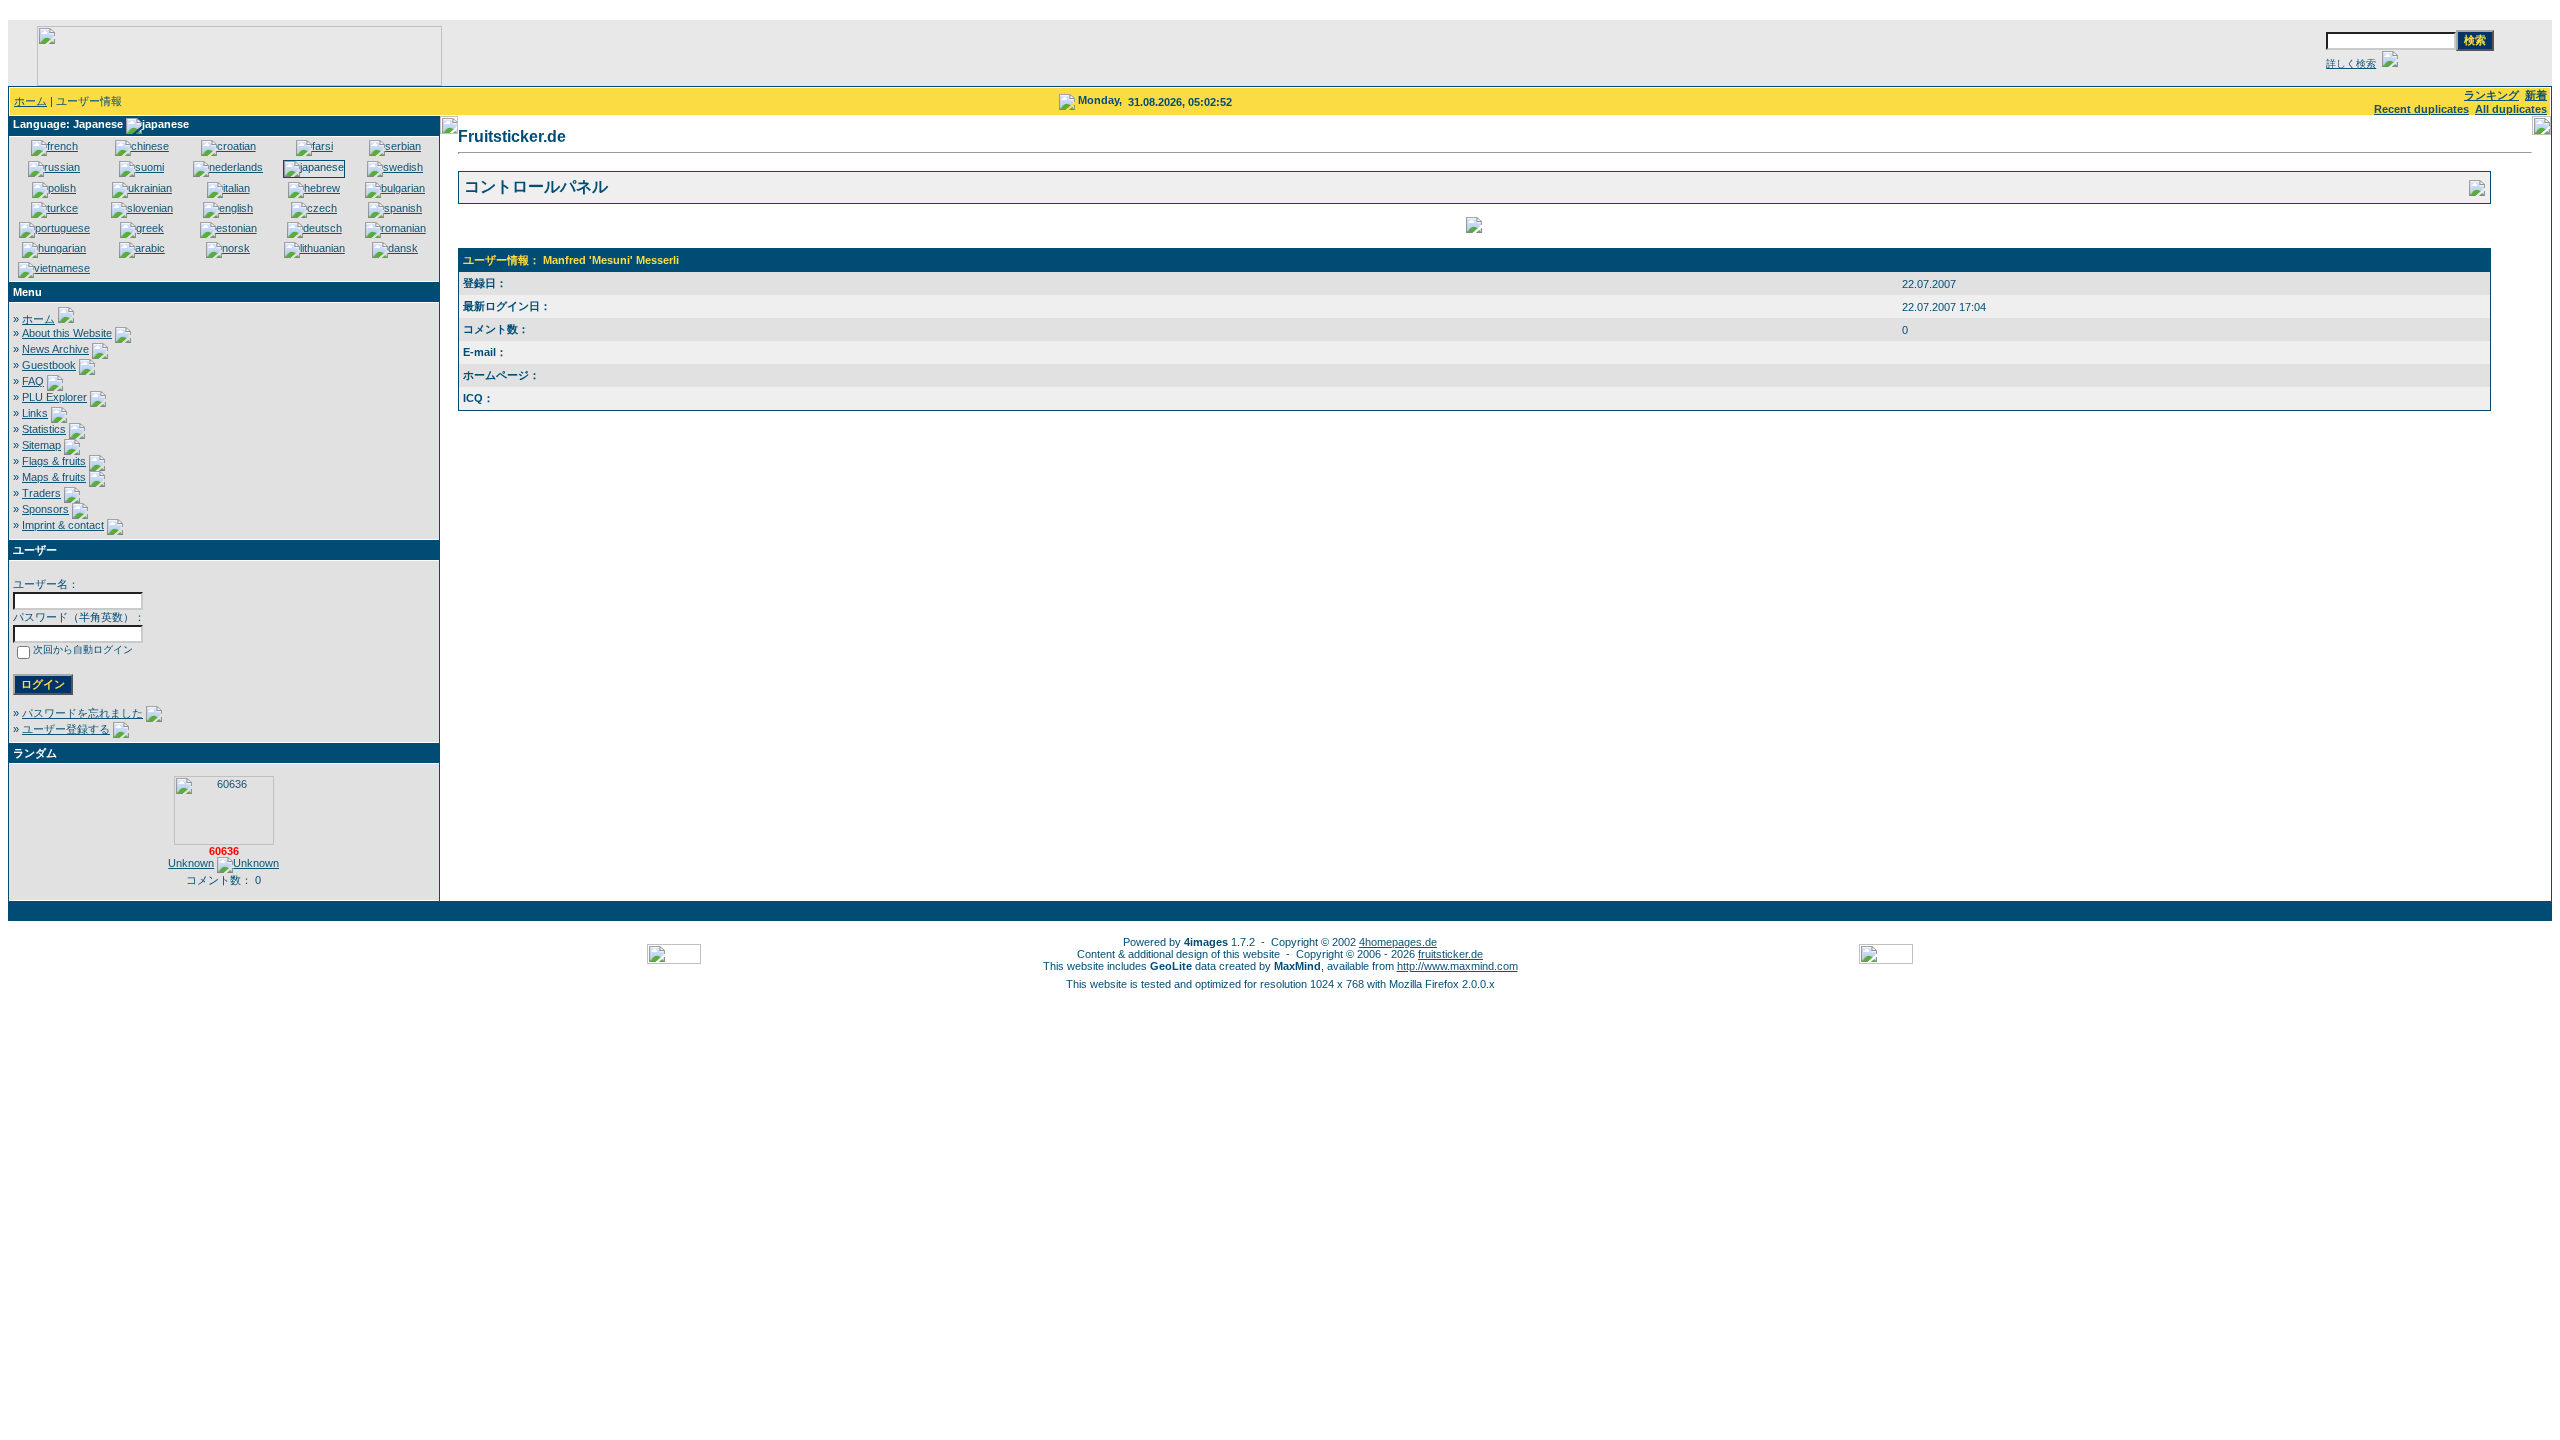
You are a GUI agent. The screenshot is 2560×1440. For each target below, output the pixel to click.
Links (35, 413)
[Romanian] (395, 228)
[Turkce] (54, 208)
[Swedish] (395, 167)
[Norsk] (228, 248)
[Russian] (54, 167)
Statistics (44, 429)
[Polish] (54, 188)
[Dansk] (395, 248)
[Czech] (314, 208)
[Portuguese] (54, 228)
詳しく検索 (2351, 63)
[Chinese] (142, 146)
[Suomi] (141, 167)
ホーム (30, 101)
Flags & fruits (54, 461)
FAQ (33, 381)
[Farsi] (314, 146)
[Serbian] (395, 146)
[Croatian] (228, 146)
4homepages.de (1398, 942)
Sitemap (41, 445)
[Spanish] (395, 208)
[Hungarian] (54, 248)
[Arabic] (142, 248)
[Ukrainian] (142, 188)
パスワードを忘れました (82, 713)
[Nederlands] (228, 167)
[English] (228, 208)
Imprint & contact (63, 525)
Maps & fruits (54, 477)
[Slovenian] (142, 208)
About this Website (67, 333)
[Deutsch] (314, 228)
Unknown (191, 863)
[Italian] (228, 188)
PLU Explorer (54, 397)
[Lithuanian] (314, 248)
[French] (54, 146)
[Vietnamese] (54, 268)
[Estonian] (228, 228)
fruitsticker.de (1450, 954)
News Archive (55, 349)
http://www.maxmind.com (1457, 966)
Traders (41, 493)
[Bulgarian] (395, 188)
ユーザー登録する (66, 729)
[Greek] (142, 228)
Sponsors (45, 509)
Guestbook (49, 365)
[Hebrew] (314, 188)
